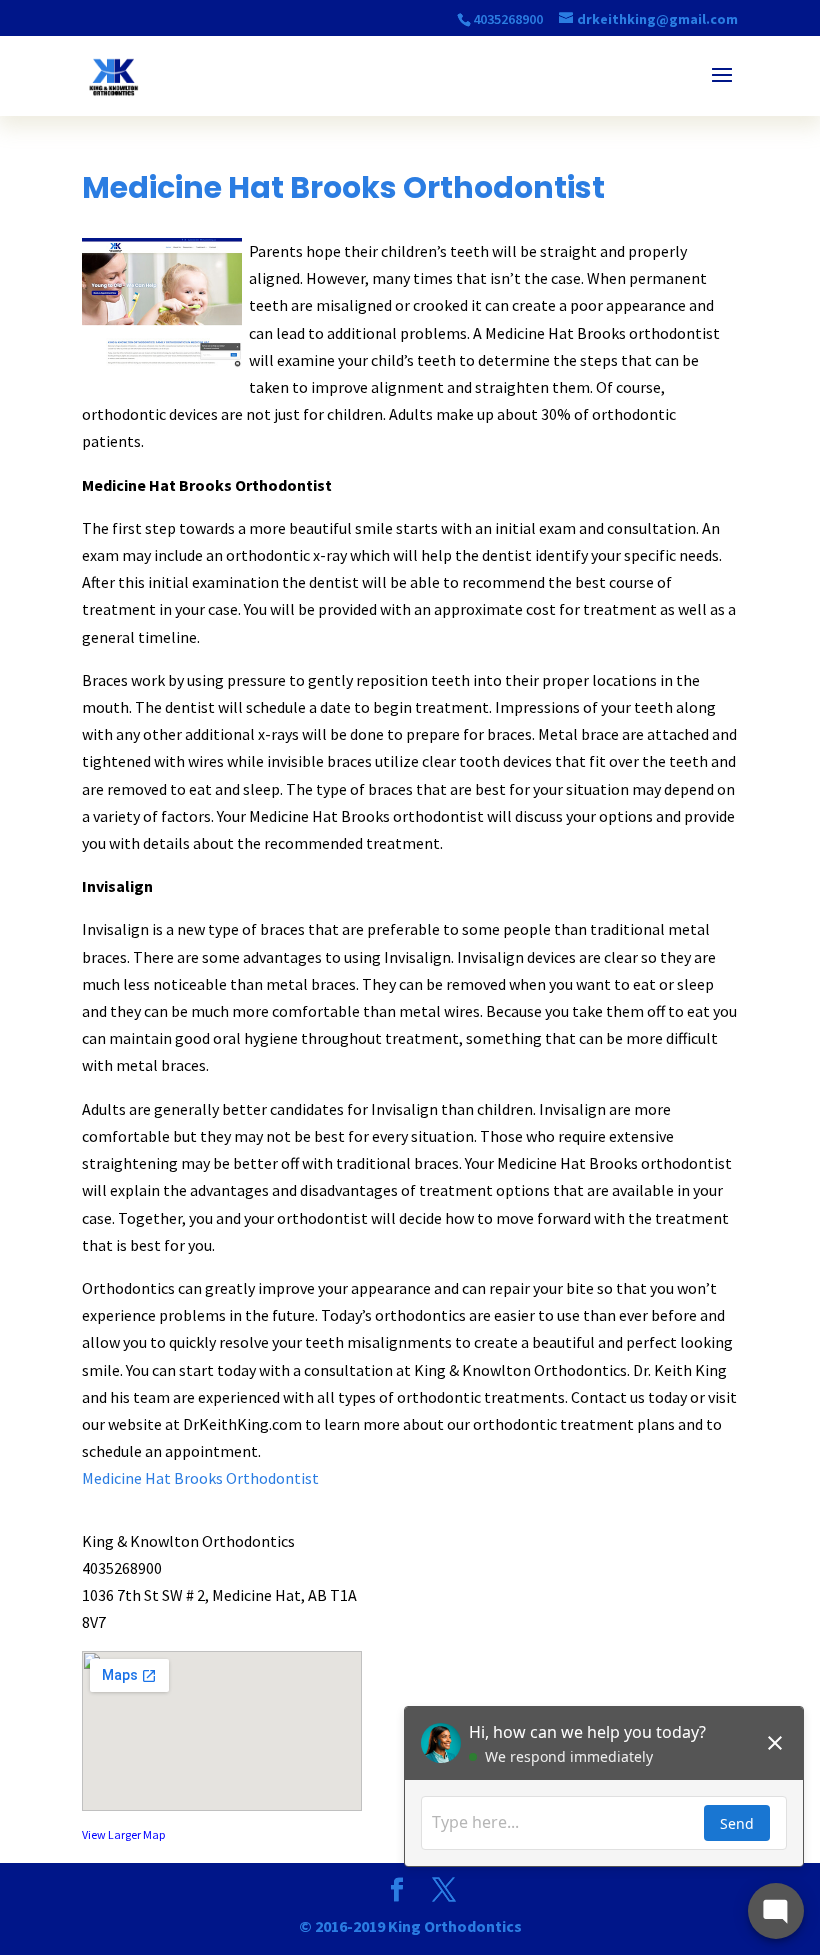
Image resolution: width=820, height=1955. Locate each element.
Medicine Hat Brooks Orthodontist (200, 1478)
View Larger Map (123, 1834)
